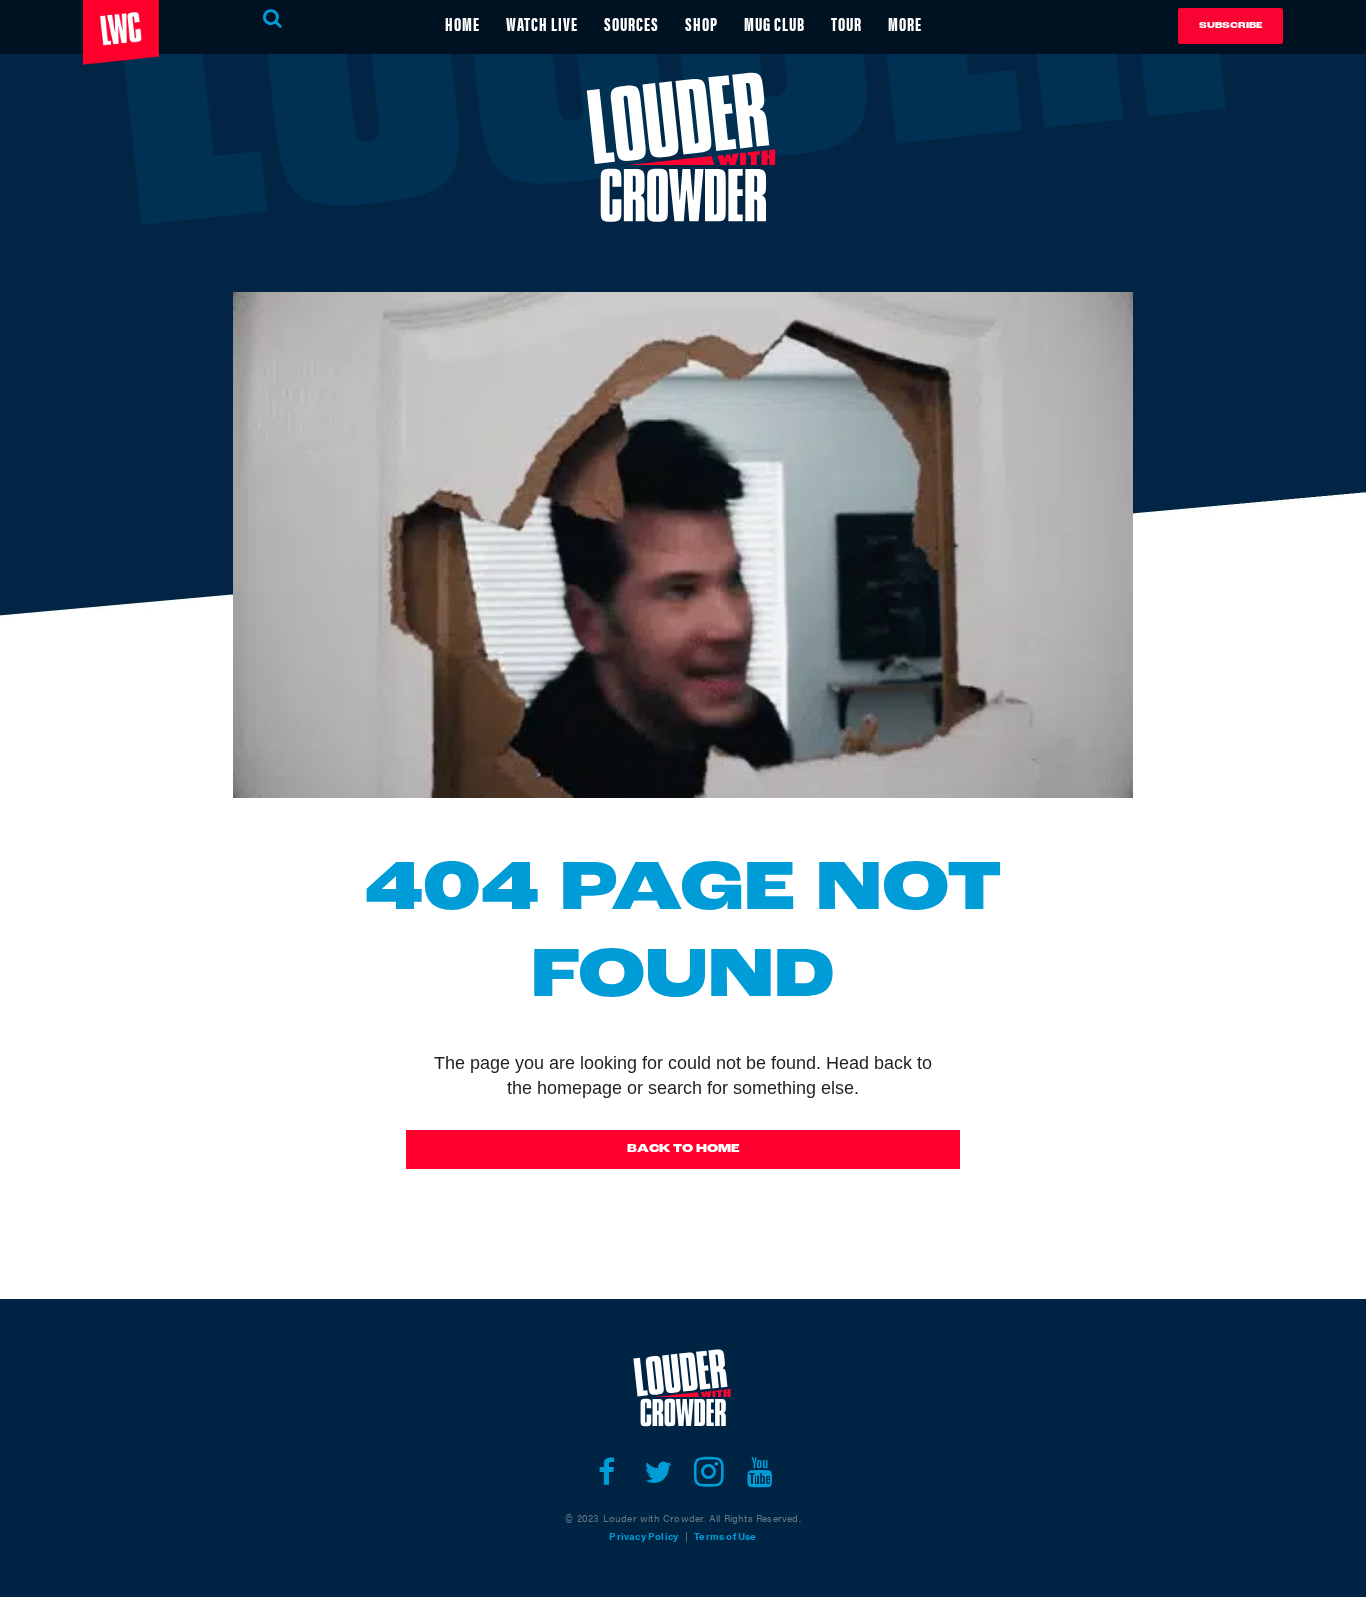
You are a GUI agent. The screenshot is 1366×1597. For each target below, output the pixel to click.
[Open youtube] (759, 1472)
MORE (905, 23)
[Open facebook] (606, 1472)
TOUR (846, 23)
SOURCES (631, 23)
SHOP (701, 23)
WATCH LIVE (542, 23)
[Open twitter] (657, 1472)
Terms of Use (725, 1536)
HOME (462, 23)
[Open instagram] (708, 1472)
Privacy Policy (643, 1536)
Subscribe (1230, 25)
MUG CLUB (774, 23)
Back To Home (683, 1149)
